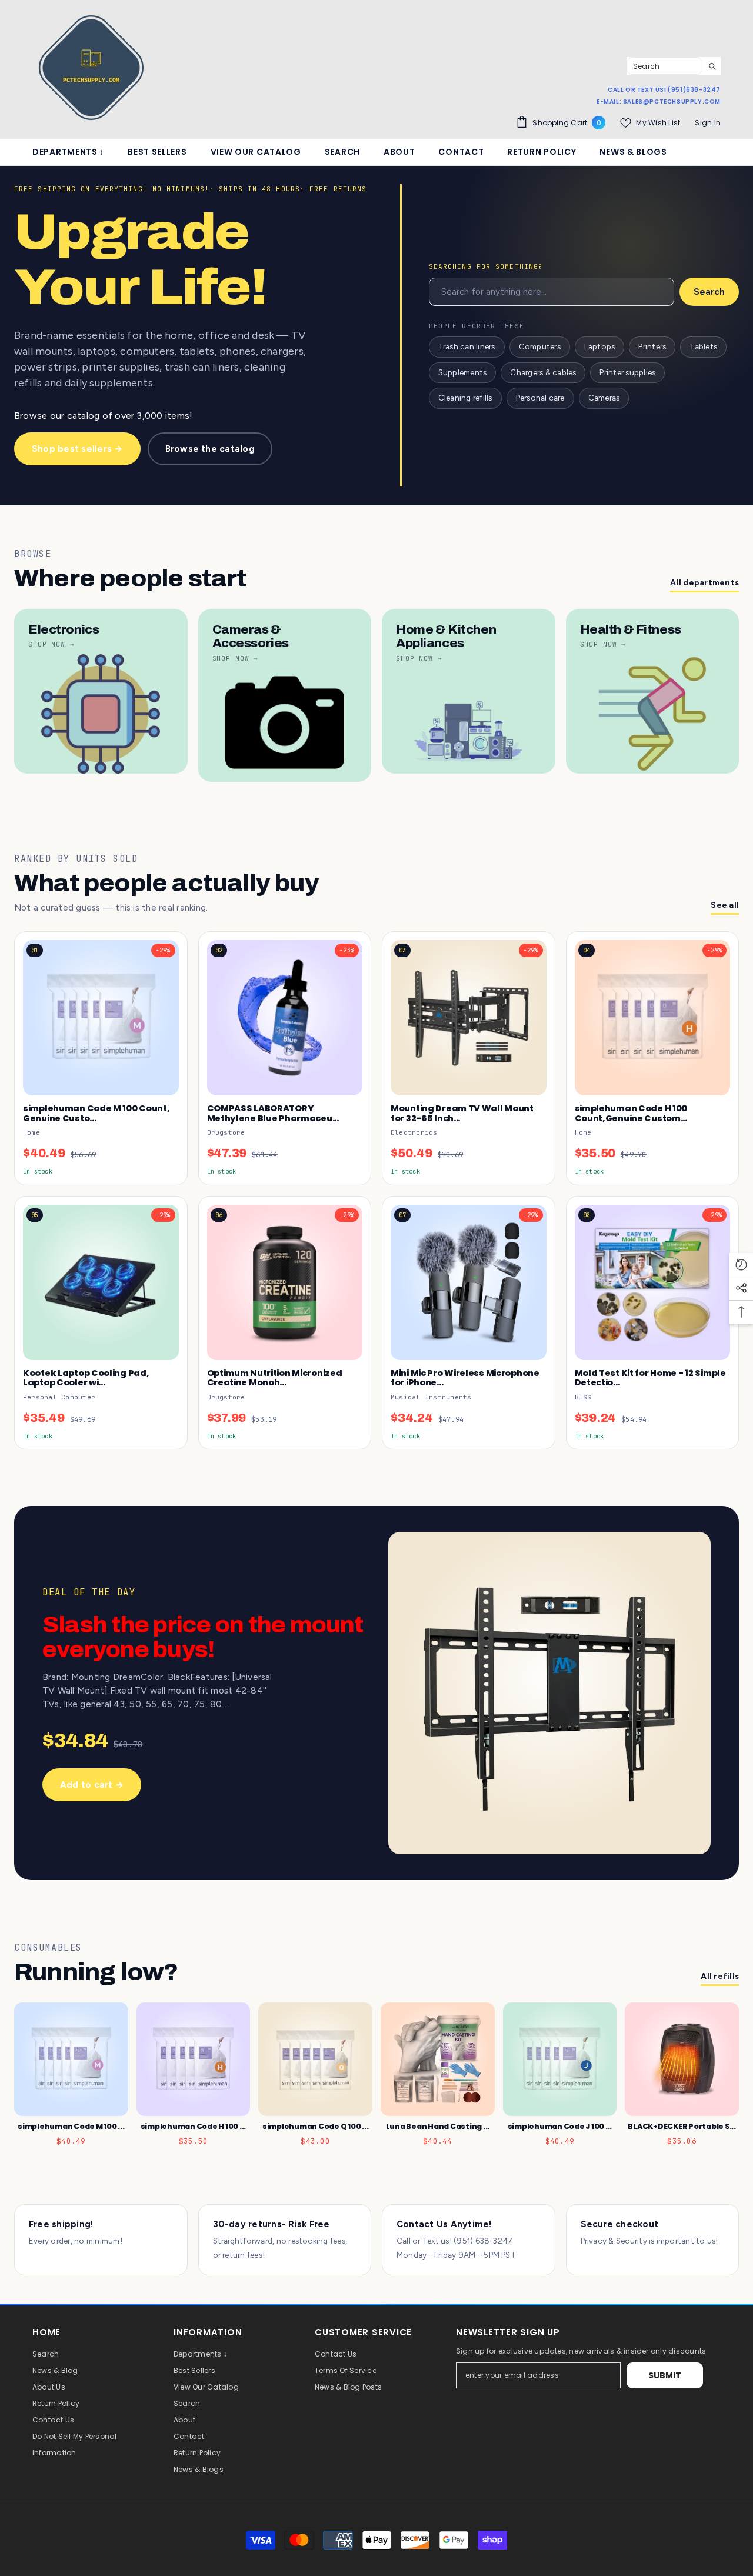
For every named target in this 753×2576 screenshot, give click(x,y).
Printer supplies (627, 372)
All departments (704, 583)
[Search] (674, 66)
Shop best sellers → (77, 449)
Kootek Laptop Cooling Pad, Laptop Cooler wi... (86, 1378)
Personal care (540, 398)
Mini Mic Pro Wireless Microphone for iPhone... (465, 1378)
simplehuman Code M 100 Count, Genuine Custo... (96, 1113)
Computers (540, 346)
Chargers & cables (543, 372)
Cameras (604, 398)
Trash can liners (467, 346)
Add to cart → (92, 1785)
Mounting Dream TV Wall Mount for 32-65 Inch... (462, 1113)
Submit (665, 2375)
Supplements (463, 372)
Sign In (708, 123)
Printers (652, 346)
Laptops (600, 346)
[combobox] (664, 66)
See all (725, 905)
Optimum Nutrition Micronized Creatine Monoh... (275, 1378)
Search (709, 292)
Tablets (703, 346)
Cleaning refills (465, 398)
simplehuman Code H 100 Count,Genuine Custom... (631, 1113)
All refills (720, 1976)
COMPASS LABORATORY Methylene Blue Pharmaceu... (273, 1113)
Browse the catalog (210, 449)
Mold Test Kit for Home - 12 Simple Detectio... (650, 1378)
